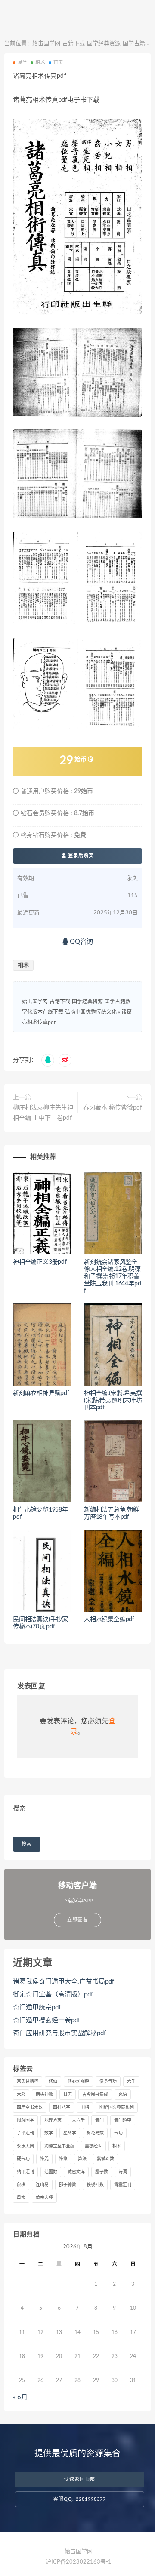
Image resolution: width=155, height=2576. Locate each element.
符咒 (44, 2159)
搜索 (19, 1808)
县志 (68, 2095)
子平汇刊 (25, 2133)
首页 (58, 63)
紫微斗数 (105, 2159)
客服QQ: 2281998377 (80, 2499)
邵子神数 (68, 2185)
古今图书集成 (95, 2095)
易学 (22, 63)
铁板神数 (95, 2185)
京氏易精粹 (28, 2082)
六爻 (21, 2095)
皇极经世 (93, 2146)
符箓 (63, 2159)
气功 (118, 2133)
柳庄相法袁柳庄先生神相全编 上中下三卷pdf (43, 1113)
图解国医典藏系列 (117, 2107)
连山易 (42, 2185)
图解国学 (25, 2120)
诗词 (123, 2172)
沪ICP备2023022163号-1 (79, 2562)
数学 (49, 2133)
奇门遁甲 (123, 2120)
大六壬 (78, 2120)
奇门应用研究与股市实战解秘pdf (59, 2033)
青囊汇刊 (123, 2185)
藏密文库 (76, 2172)
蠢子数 (102, 2172)
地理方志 (53, 2120)
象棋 (21, 2185)
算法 (82, 2159)
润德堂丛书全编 (59, 2146)
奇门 (99, 2120)
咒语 (123, 2095)
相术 (40, 63)
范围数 (51, 2172)
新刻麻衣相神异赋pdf (41, 1393)
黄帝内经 (44, 2198)
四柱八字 (62, 2107)
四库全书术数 (30, 2107)
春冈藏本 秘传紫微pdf (113, 1108)
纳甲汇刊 (25, 2172)
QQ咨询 (81, 942)
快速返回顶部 (80, 2479)
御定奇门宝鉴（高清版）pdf (53, 1995)
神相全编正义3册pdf (40, 1262)
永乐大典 (25, 2146)
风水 (21, 2198)
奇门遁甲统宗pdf (37, 2007)
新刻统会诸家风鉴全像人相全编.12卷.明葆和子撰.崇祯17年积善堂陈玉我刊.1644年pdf (112, 1277)
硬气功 (23, 2159)
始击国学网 (79, 2552)
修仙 (53, 2082)
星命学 (70, 2133)
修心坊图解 (78, 2082)
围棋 (85, 2107)
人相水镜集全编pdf (109, 1619)
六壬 (131, 2082)
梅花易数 (95, 2133)
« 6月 (20, 2397)
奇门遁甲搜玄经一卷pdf (46, 2020)
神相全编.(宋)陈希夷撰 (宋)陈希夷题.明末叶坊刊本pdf (113, 1401)
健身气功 (108, 2082)
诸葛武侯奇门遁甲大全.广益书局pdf (64, 1982)
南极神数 (44, 2095)
